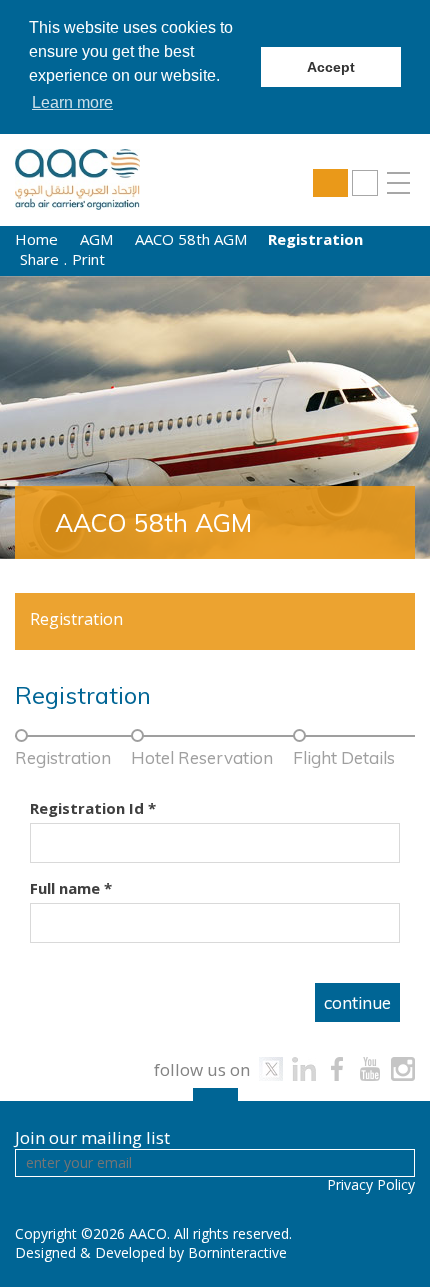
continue (357, 1002)
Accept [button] (331, 67)
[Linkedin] (304, 1069)
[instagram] (403, 1069)
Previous (42, 417)
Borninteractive (237, 1252)
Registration (76, 619)
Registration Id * (93, 808)
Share (39, 259)
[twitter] (271, 1069)
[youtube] (370, 1069)
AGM (96, 239)
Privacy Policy (371, 1184)
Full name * (215, 888)
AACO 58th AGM (191, 239)
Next (387, 417)
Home (36, 239)
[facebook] (337, 1069)
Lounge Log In (330, 183)
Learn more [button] (72, 102)
